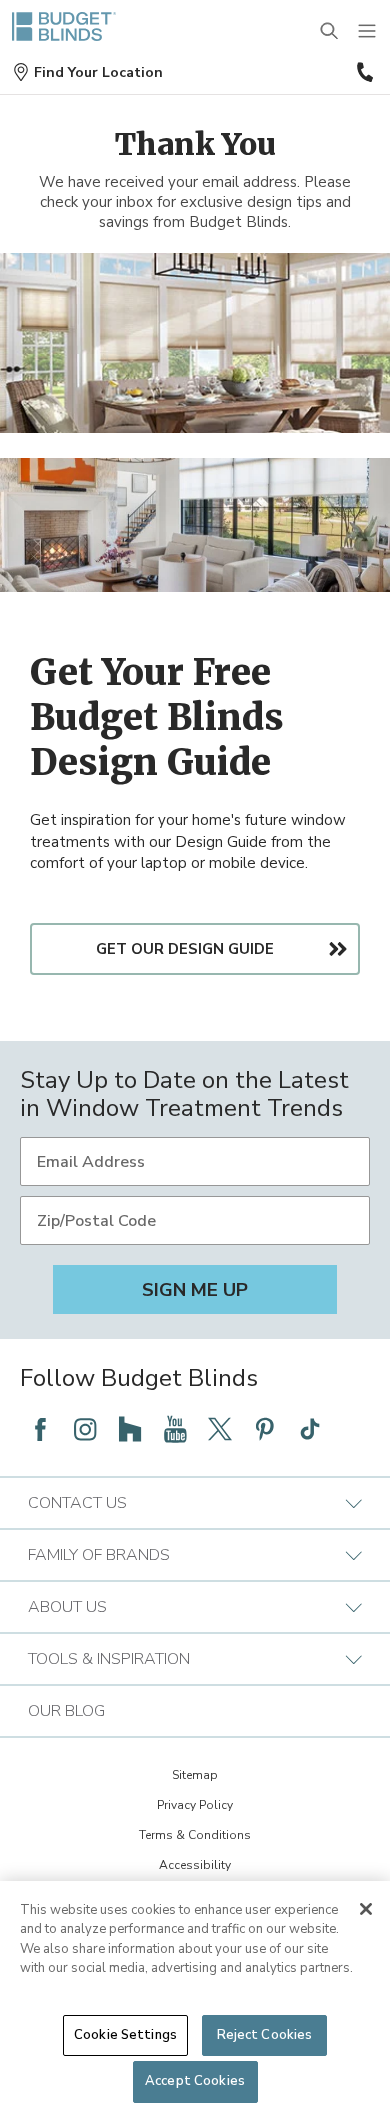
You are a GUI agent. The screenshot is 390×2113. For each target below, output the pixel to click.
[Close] (366, 1909)
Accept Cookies (195, 2081)
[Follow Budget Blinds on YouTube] (175, 1429)
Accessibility (195, 1865)
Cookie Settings (125, 2035)
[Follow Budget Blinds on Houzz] (130, 1429)
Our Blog (66, 1711)
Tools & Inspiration (109, 1659)
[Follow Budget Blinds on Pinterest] (265, 1429)
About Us (67, 1607)
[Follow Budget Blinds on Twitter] (220, 1429)
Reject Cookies (265, 2035)
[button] (87, 72)
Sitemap (195, 1775)
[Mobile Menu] (368, 32)
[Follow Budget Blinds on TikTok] (310, 1429)
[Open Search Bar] (330, 32)
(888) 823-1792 (363, 72)
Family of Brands (99, 1555)
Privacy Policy (195, 1805)
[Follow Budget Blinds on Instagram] (85, 1429)
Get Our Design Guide (185, 949)
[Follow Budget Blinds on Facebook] (40, 1429)
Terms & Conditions (195, 1835)
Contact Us (77, 1503)
